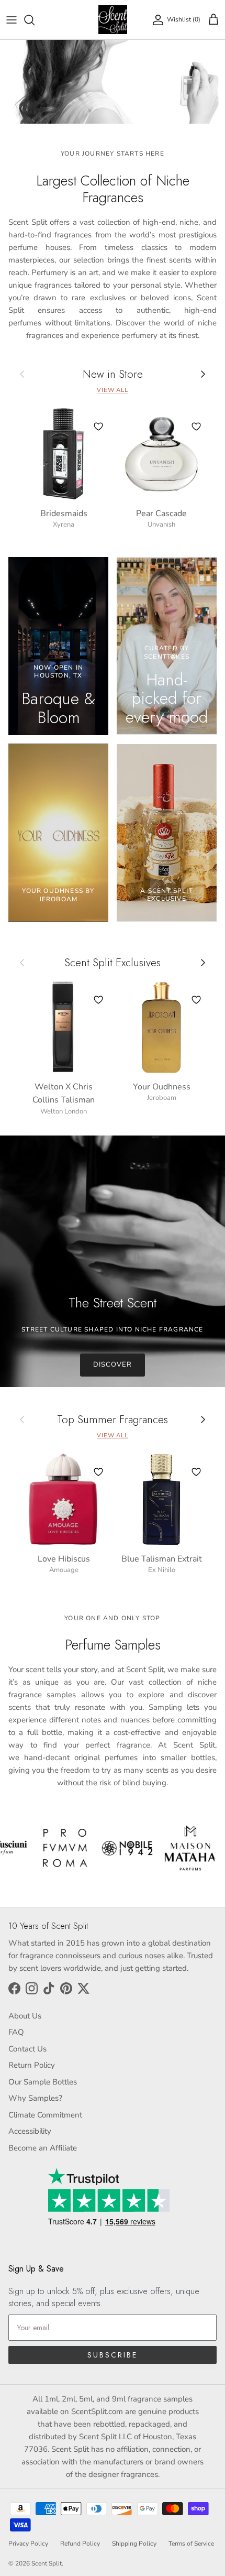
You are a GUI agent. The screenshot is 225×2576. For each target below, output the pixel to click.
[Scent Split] (113, 20)
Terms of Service (191, 2544)
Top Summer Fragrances (113, 1420)
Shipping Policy (134, 2544)
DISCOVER (113, 1365)
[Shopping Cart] (213, 20)
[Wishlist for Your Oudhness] (196, 1000)
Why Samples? (35, 2098)
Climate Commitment (45, 2115)
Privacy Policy (28, 2544)
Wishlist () (184, 19)
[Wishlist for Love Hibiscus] (98, 1472)
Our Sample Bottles (43, 2082)
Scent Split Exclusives (113, 963)
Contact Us (27, 2049)
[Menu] (12, 20)
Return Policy (32, 2065)
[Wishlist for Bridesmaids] (98, 427)
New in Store (113, 374)
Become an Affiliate (43, 2148)
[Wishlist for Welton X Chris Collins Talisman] (98, 1000)
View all (113, 390)
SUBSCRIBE (113, 2355)
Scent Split (47, 2563)
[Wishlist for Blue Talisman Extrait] (196, 1472)
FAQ (16, 2032)
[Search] (35, 20)
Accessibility (30, 2131)
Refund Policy (80, 2544)
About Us (25, 2016)
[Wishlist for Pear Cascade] (196, 427)
